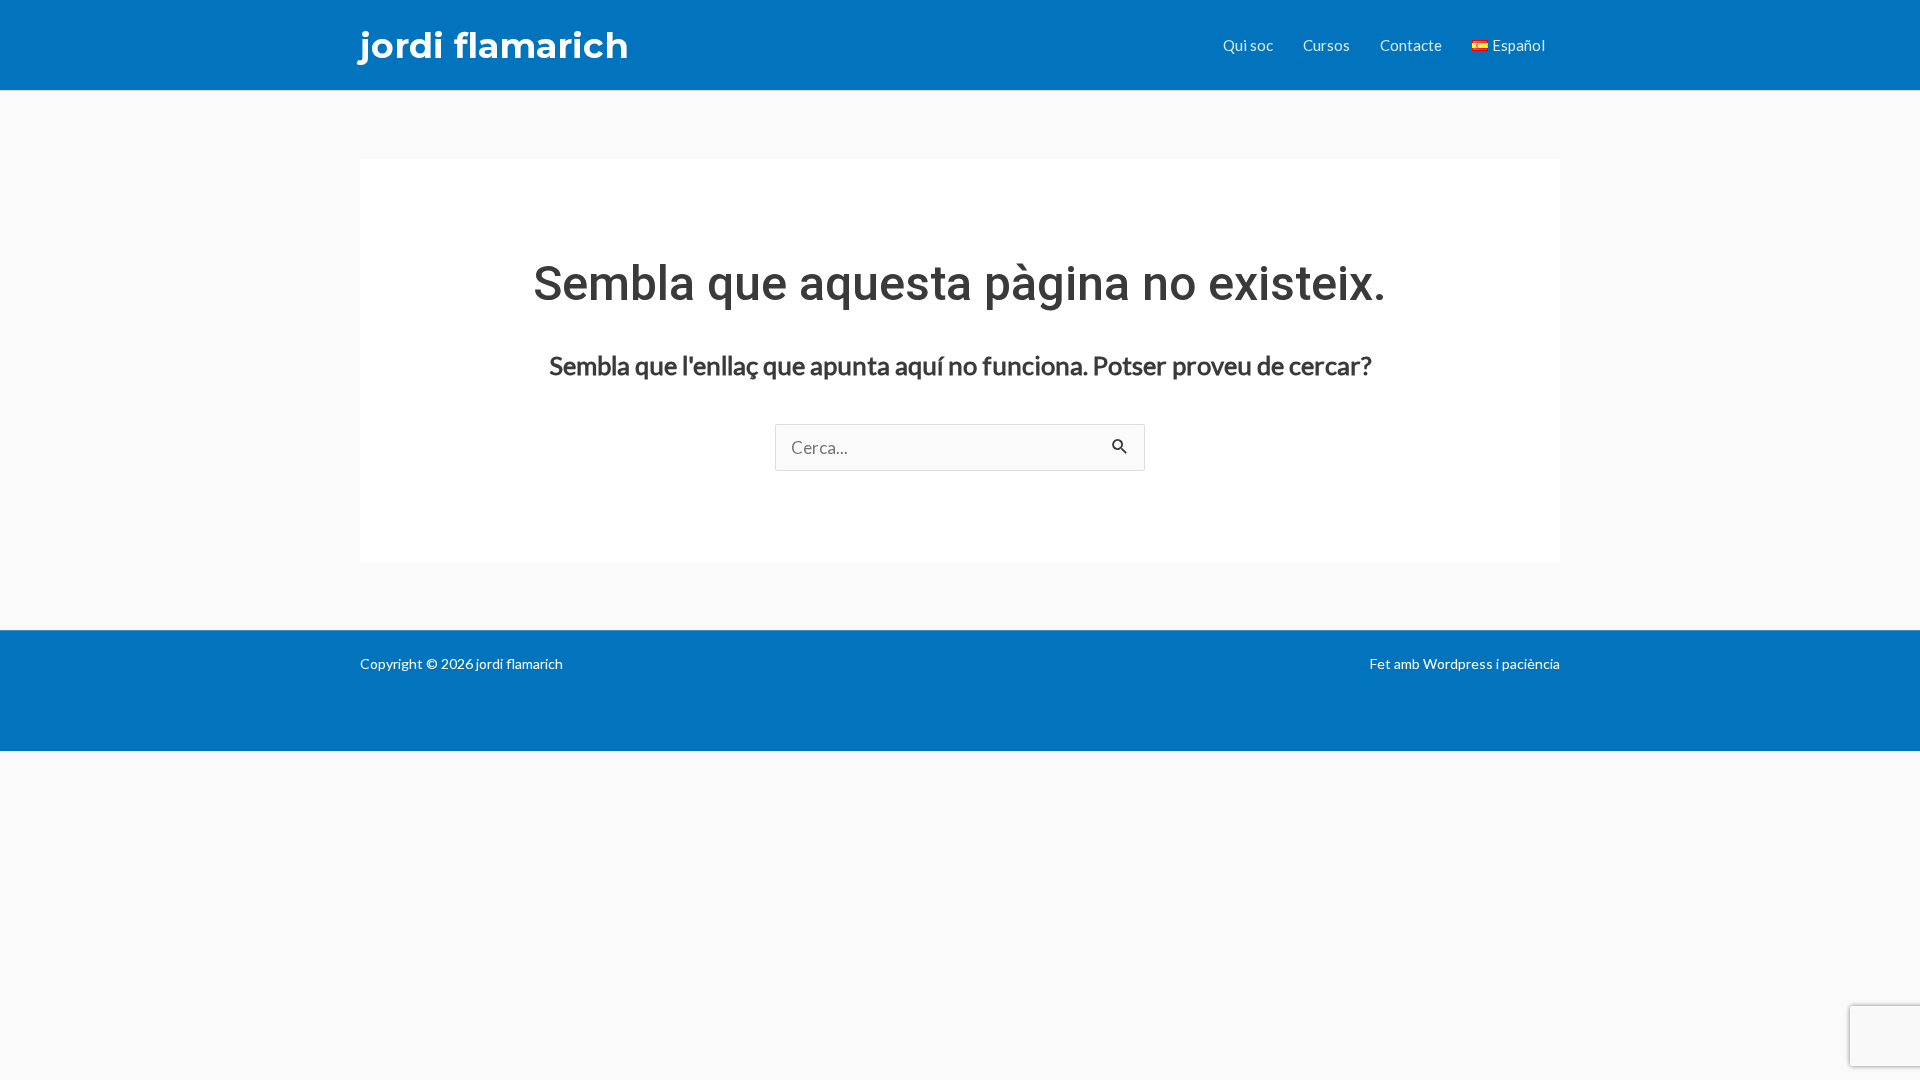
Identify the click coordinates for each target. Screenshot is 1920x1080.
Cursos (1326, 45)
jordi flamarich (494, 45)
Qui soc (1248, 45)
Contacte (1411, 45)
